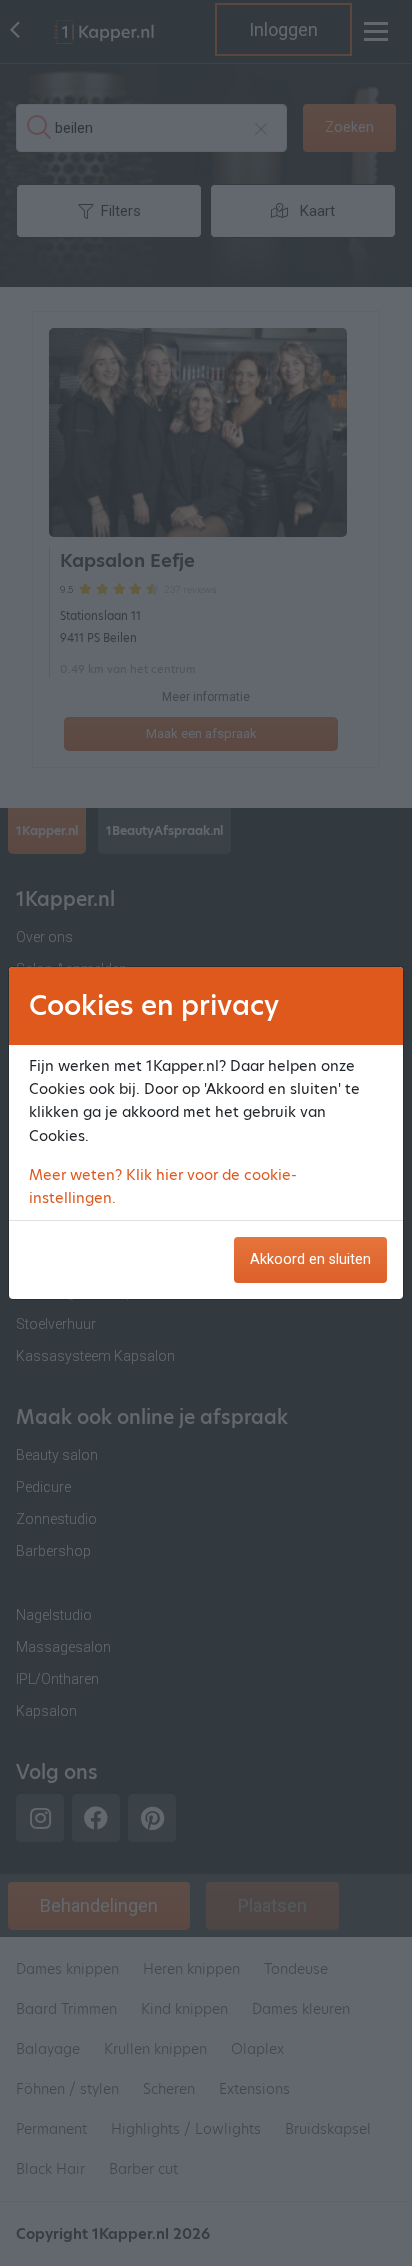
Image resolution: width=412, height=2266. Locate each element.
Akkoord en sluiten (310, 1259)
